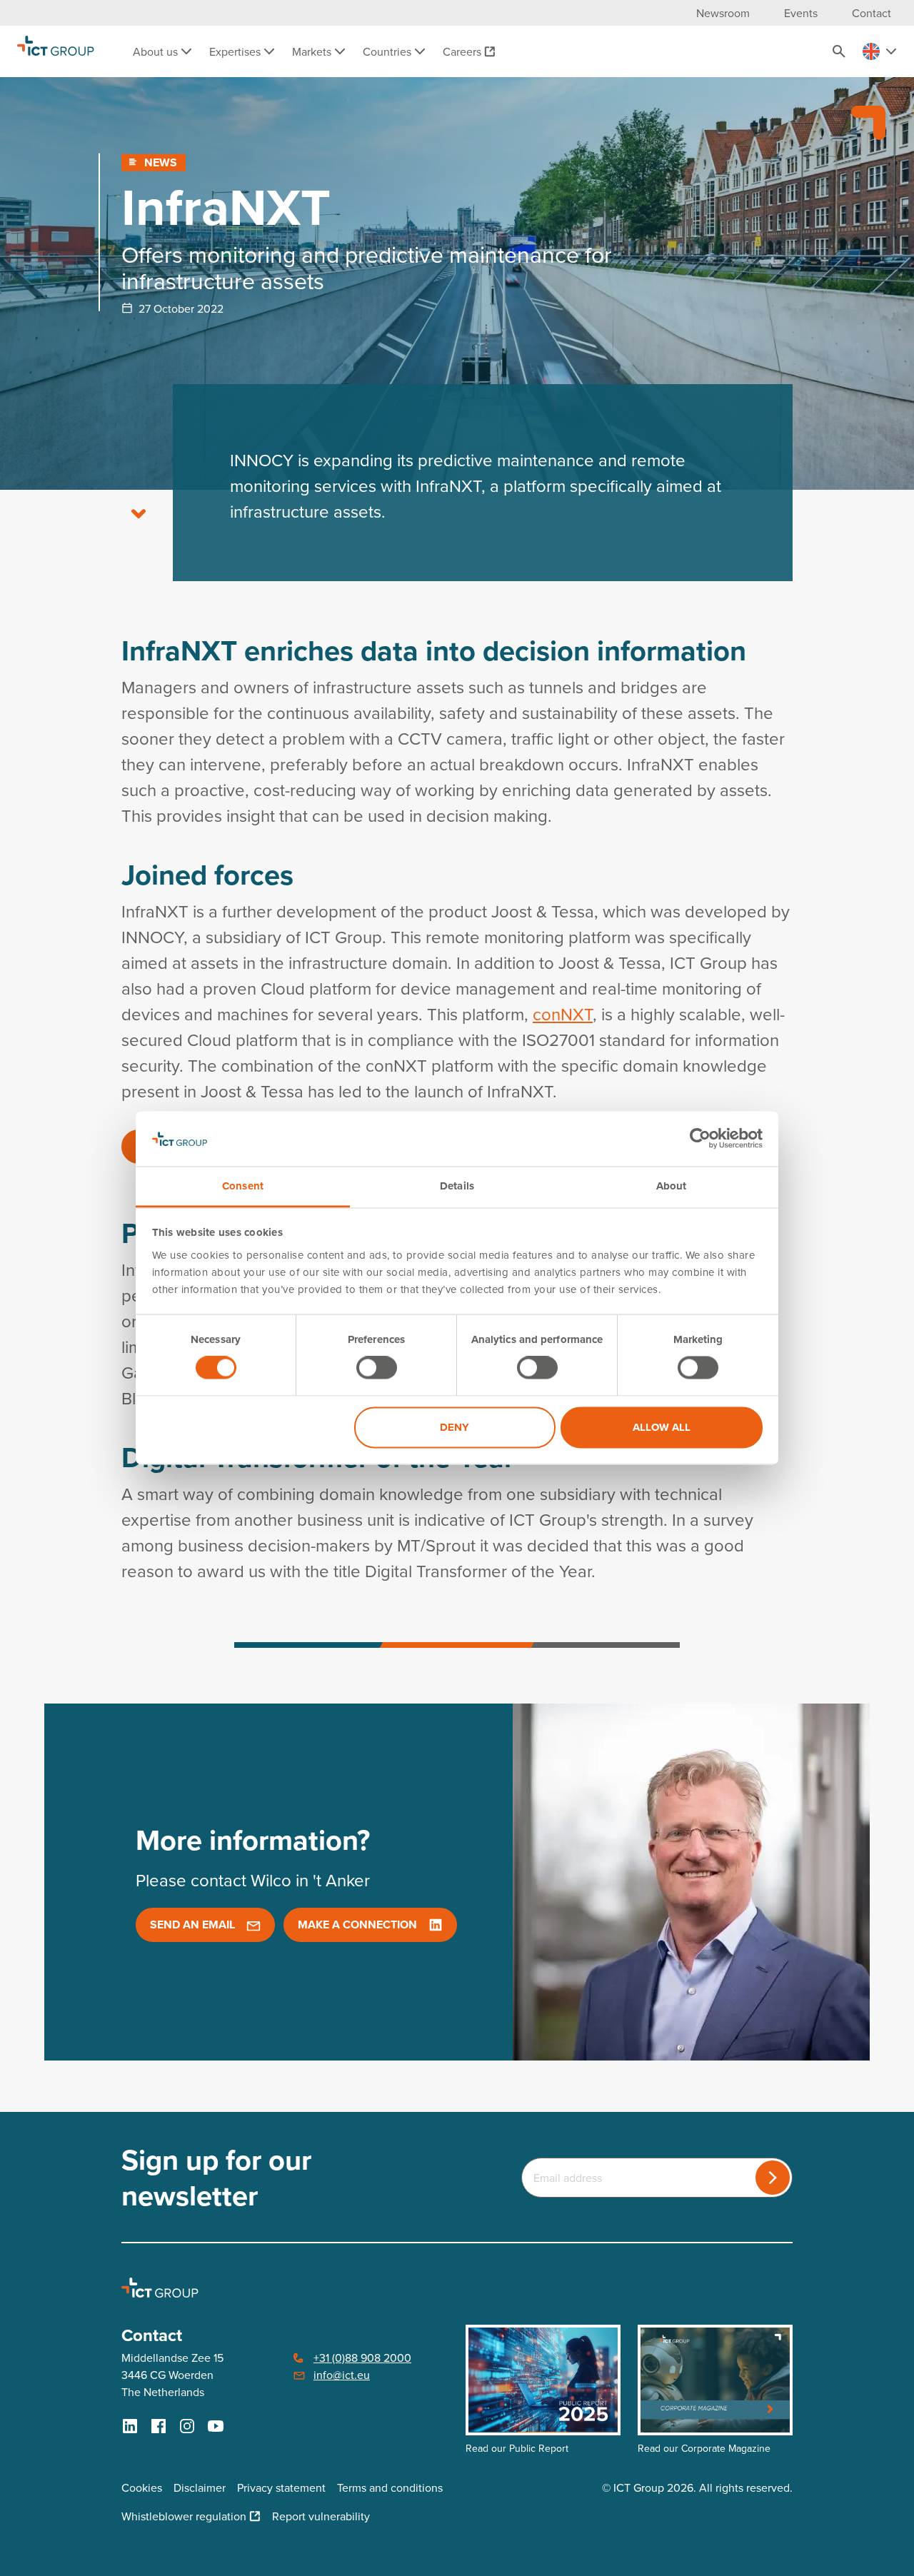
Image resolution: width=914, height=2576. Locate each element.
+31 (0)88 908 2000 (362, 2358)
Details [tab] (457, 1186)
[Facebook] (159, 2426)
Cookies (142, 2487)
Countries (388, 51)
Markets (313, 51)
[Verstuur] (773, 2178)
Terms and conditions (390, 2487)
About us (157, 51)
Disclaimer (200, 2487)
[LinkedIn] (130, 2426)
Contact (872, 13)
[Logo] (56, 51)
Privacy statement (281, 2487)
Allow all (662, 1427)
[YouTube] (216, 2426)
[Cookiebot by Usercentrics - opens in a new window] (700, 1139)
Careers (462, 51)
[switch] (377, 1368)
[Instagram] (187, 2426)
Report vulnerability (321, 2516)
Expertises (236, 51)
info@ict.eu (342, 2375)
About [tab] (672, 1186)
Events (801, 13)
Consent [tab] (243, 1186)
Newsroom (723, 13)
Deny (455, 1427)
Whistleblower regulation (184, 2516)
